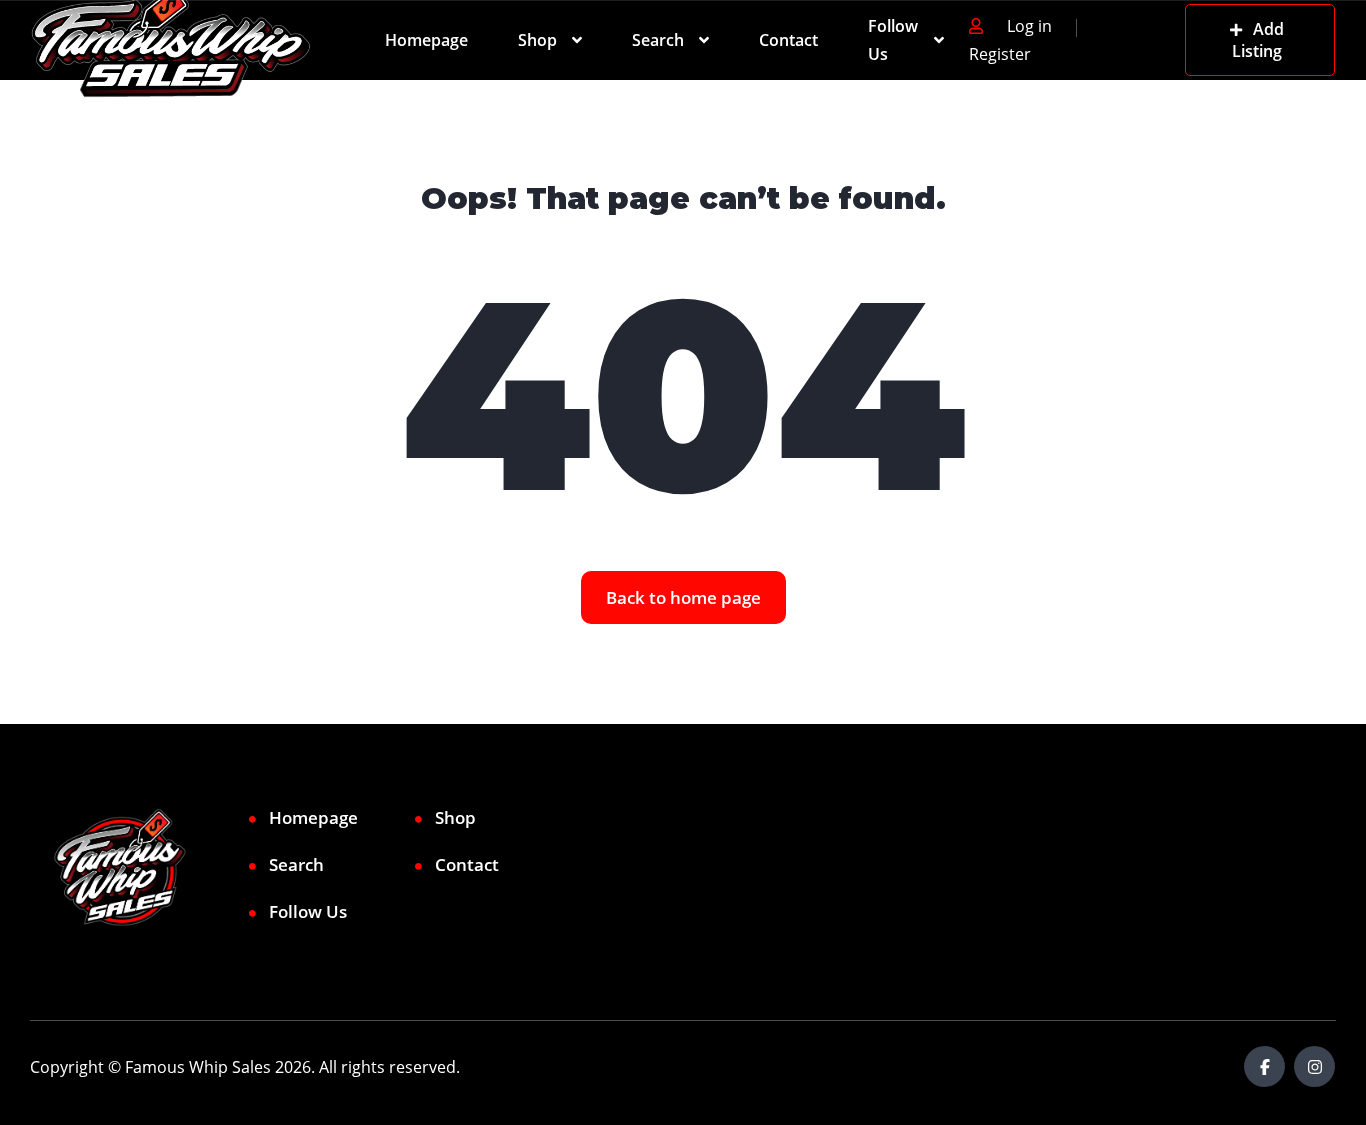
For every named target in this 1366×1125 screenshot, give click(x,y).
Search (658, 40)
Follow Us (893, 40)
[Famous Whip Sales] (171, 40)
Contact (788, 40)
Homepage (426, 40)
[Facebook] (1264, 1066)
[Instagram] (1314, 1066)
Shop (537, 40)
